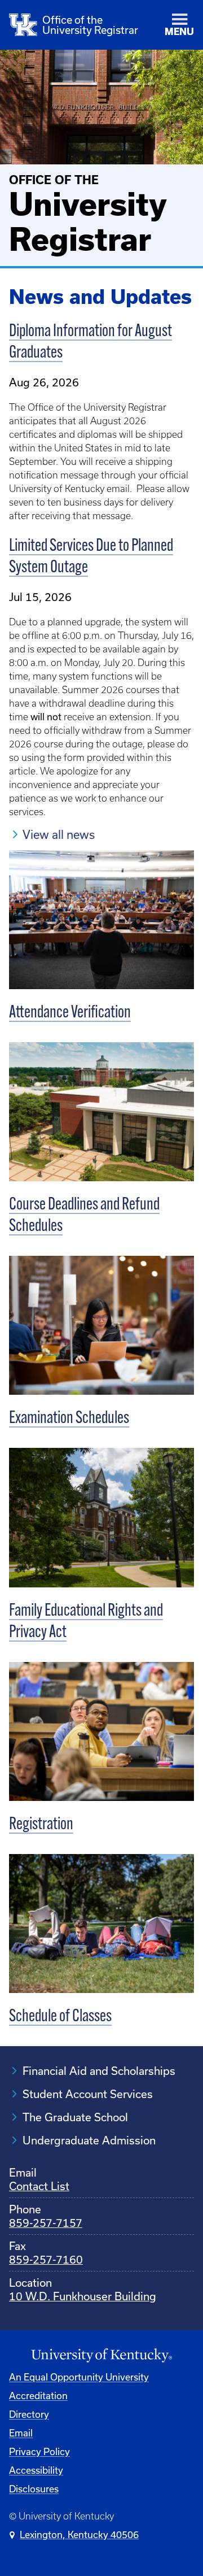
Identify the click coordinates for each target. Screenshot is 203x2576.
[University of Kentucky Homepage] (101, 2356)
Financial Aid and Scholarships (99, 2071)
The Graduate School (75, 2117)
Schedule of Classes (60, 2017)
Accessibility (36, 2470)
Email (21, 2433)
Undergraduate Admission (89, 2140)
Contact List (39, 2186)
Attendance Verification (70, 1013)
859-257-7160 (46, 2259)
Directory (29, 2414)
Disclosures (34, 2489)
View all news (59, 834)
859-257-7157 (46, 2223)
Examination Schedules (69, 1419)
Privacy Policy (39, 2451)
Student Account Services (88, 2094)
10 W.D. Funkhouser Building (83, 2296)
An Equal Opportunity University (79, 2377)
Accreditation (38, 2396)
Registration (41, 1825)
